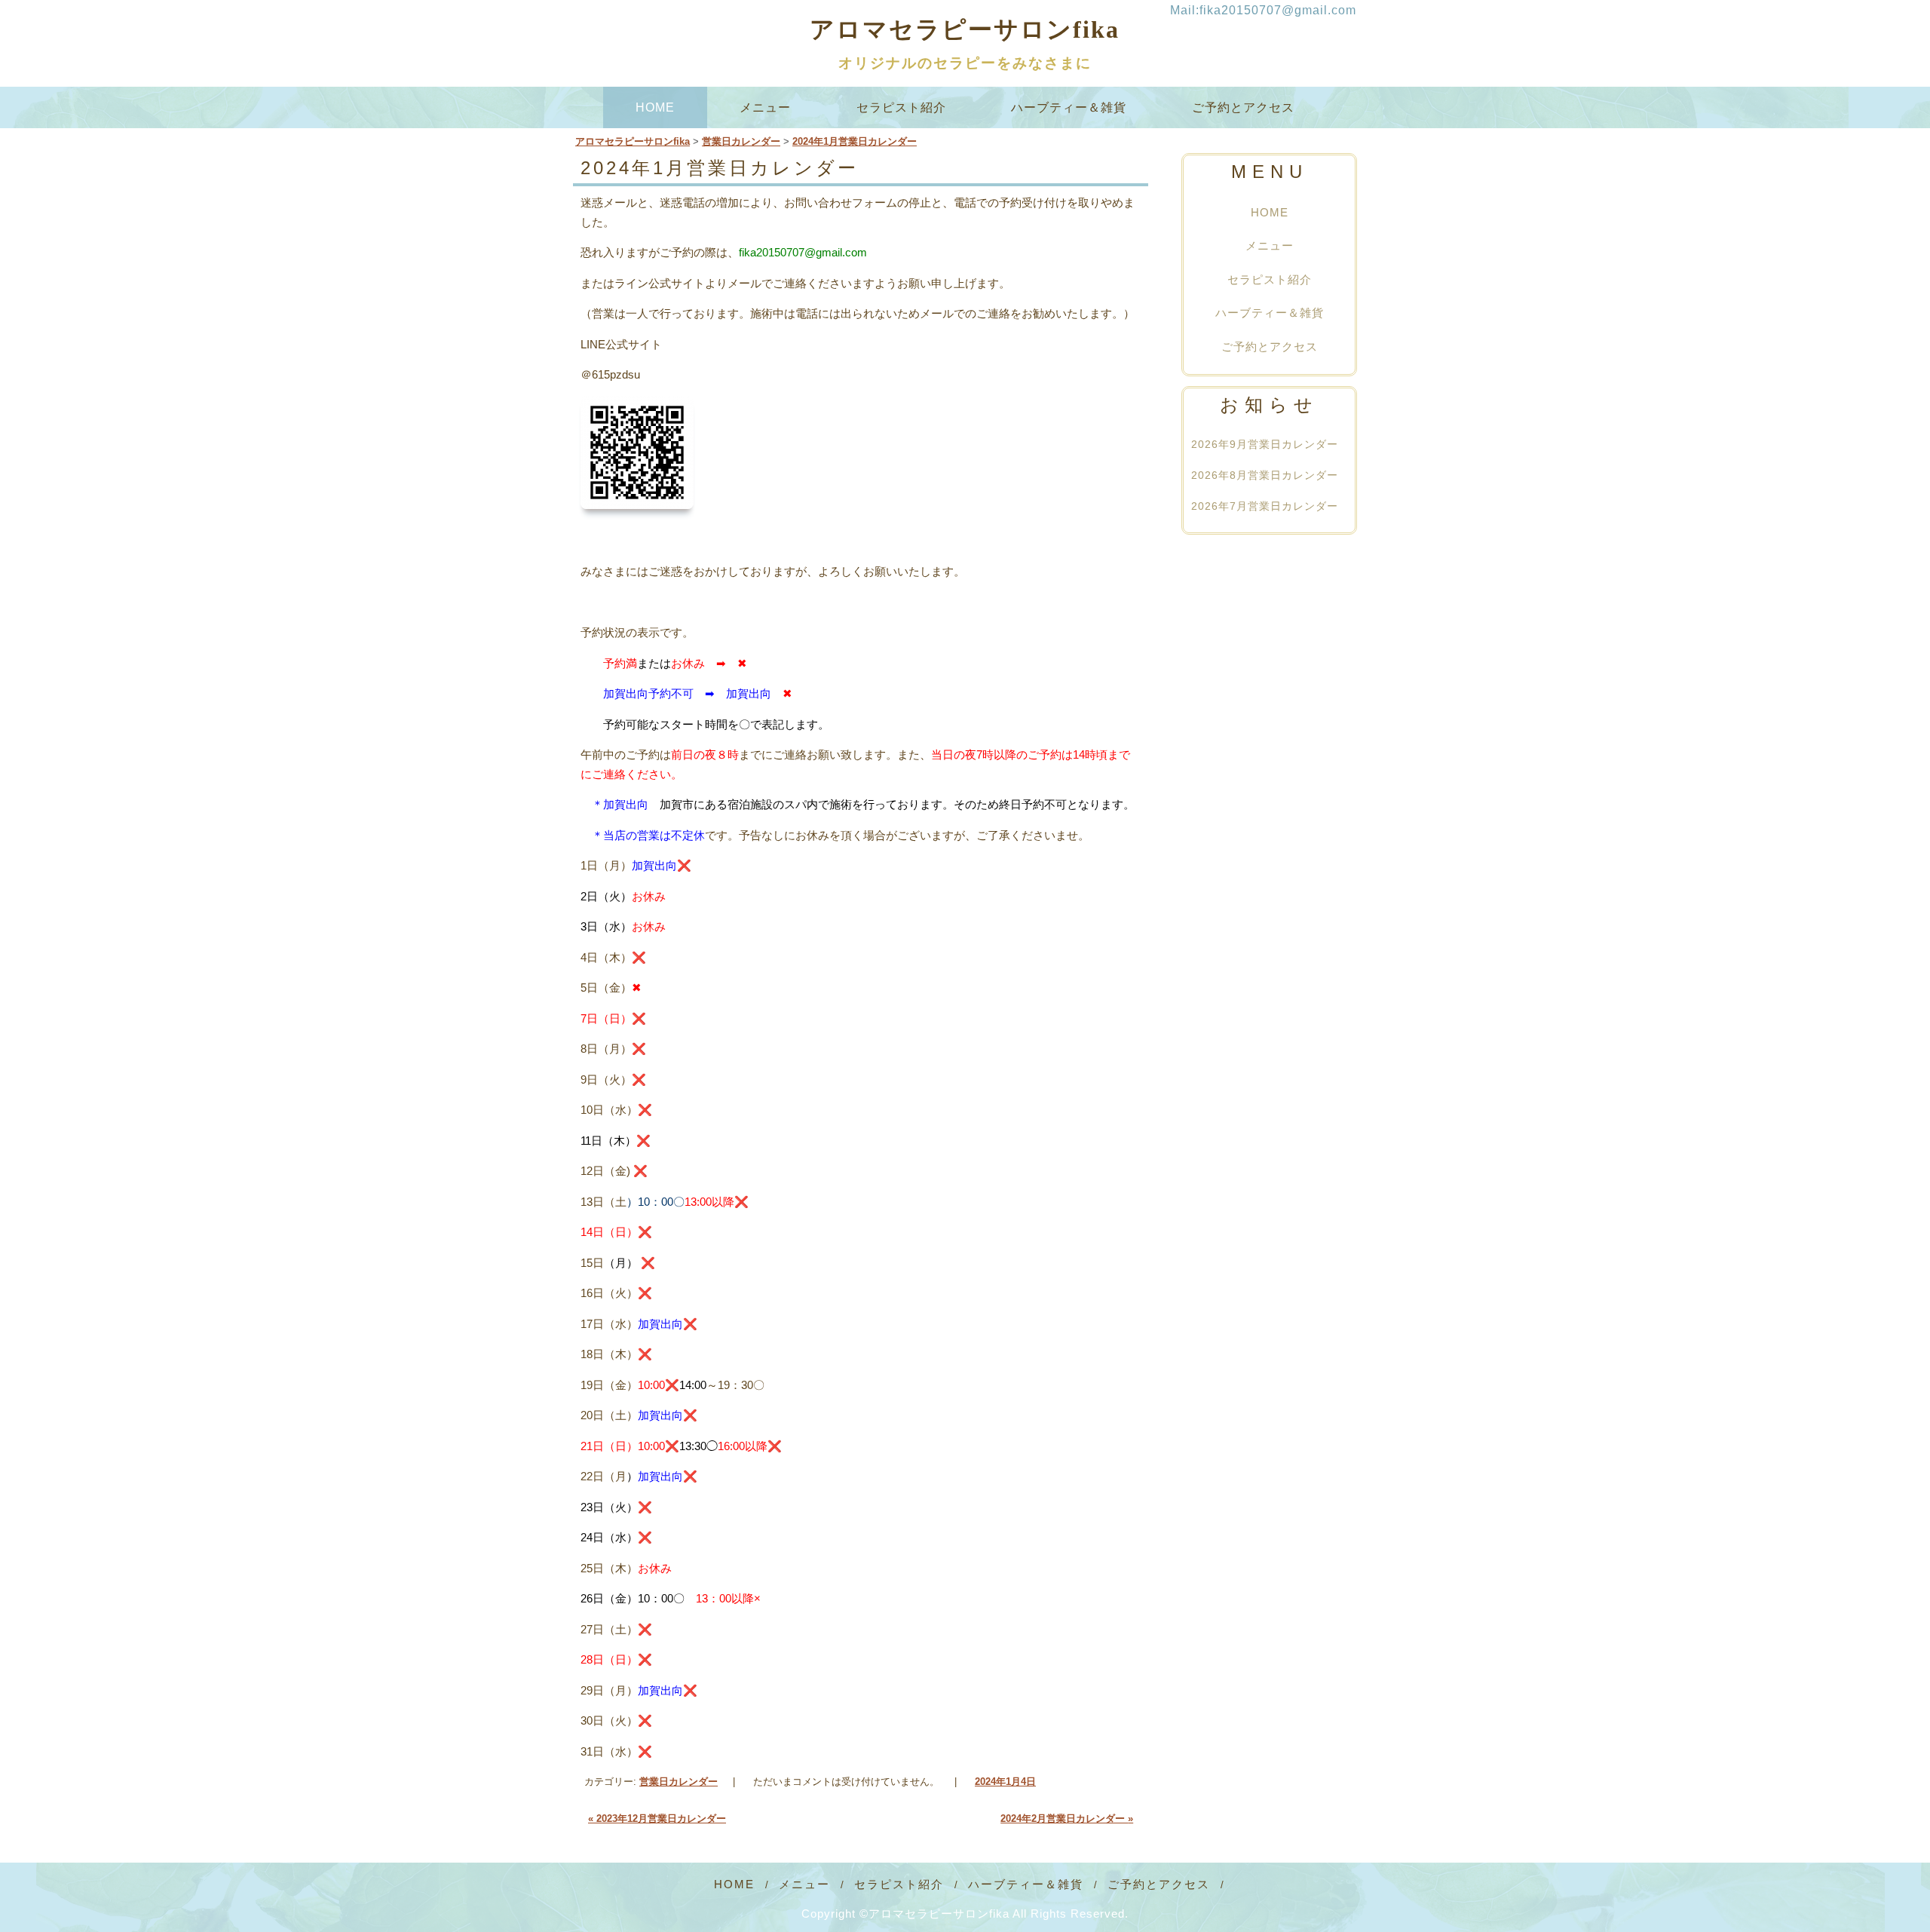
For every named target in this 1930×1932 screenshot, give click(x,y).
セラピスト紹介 (901, 107)
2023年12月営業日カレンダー (657, 1819)
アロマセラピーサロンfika (965, 29)
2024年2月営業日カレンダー (1067, 1819)
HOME (655, 107)
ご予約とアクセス (1243, 107)
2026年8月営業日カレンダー (1265, 476)
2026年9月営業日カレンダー (1265, 444)
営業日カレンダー (679, 1782)
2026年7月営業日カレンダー (1265, 507)
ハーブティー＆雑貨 (1069, 107)
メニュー (766, 107)
